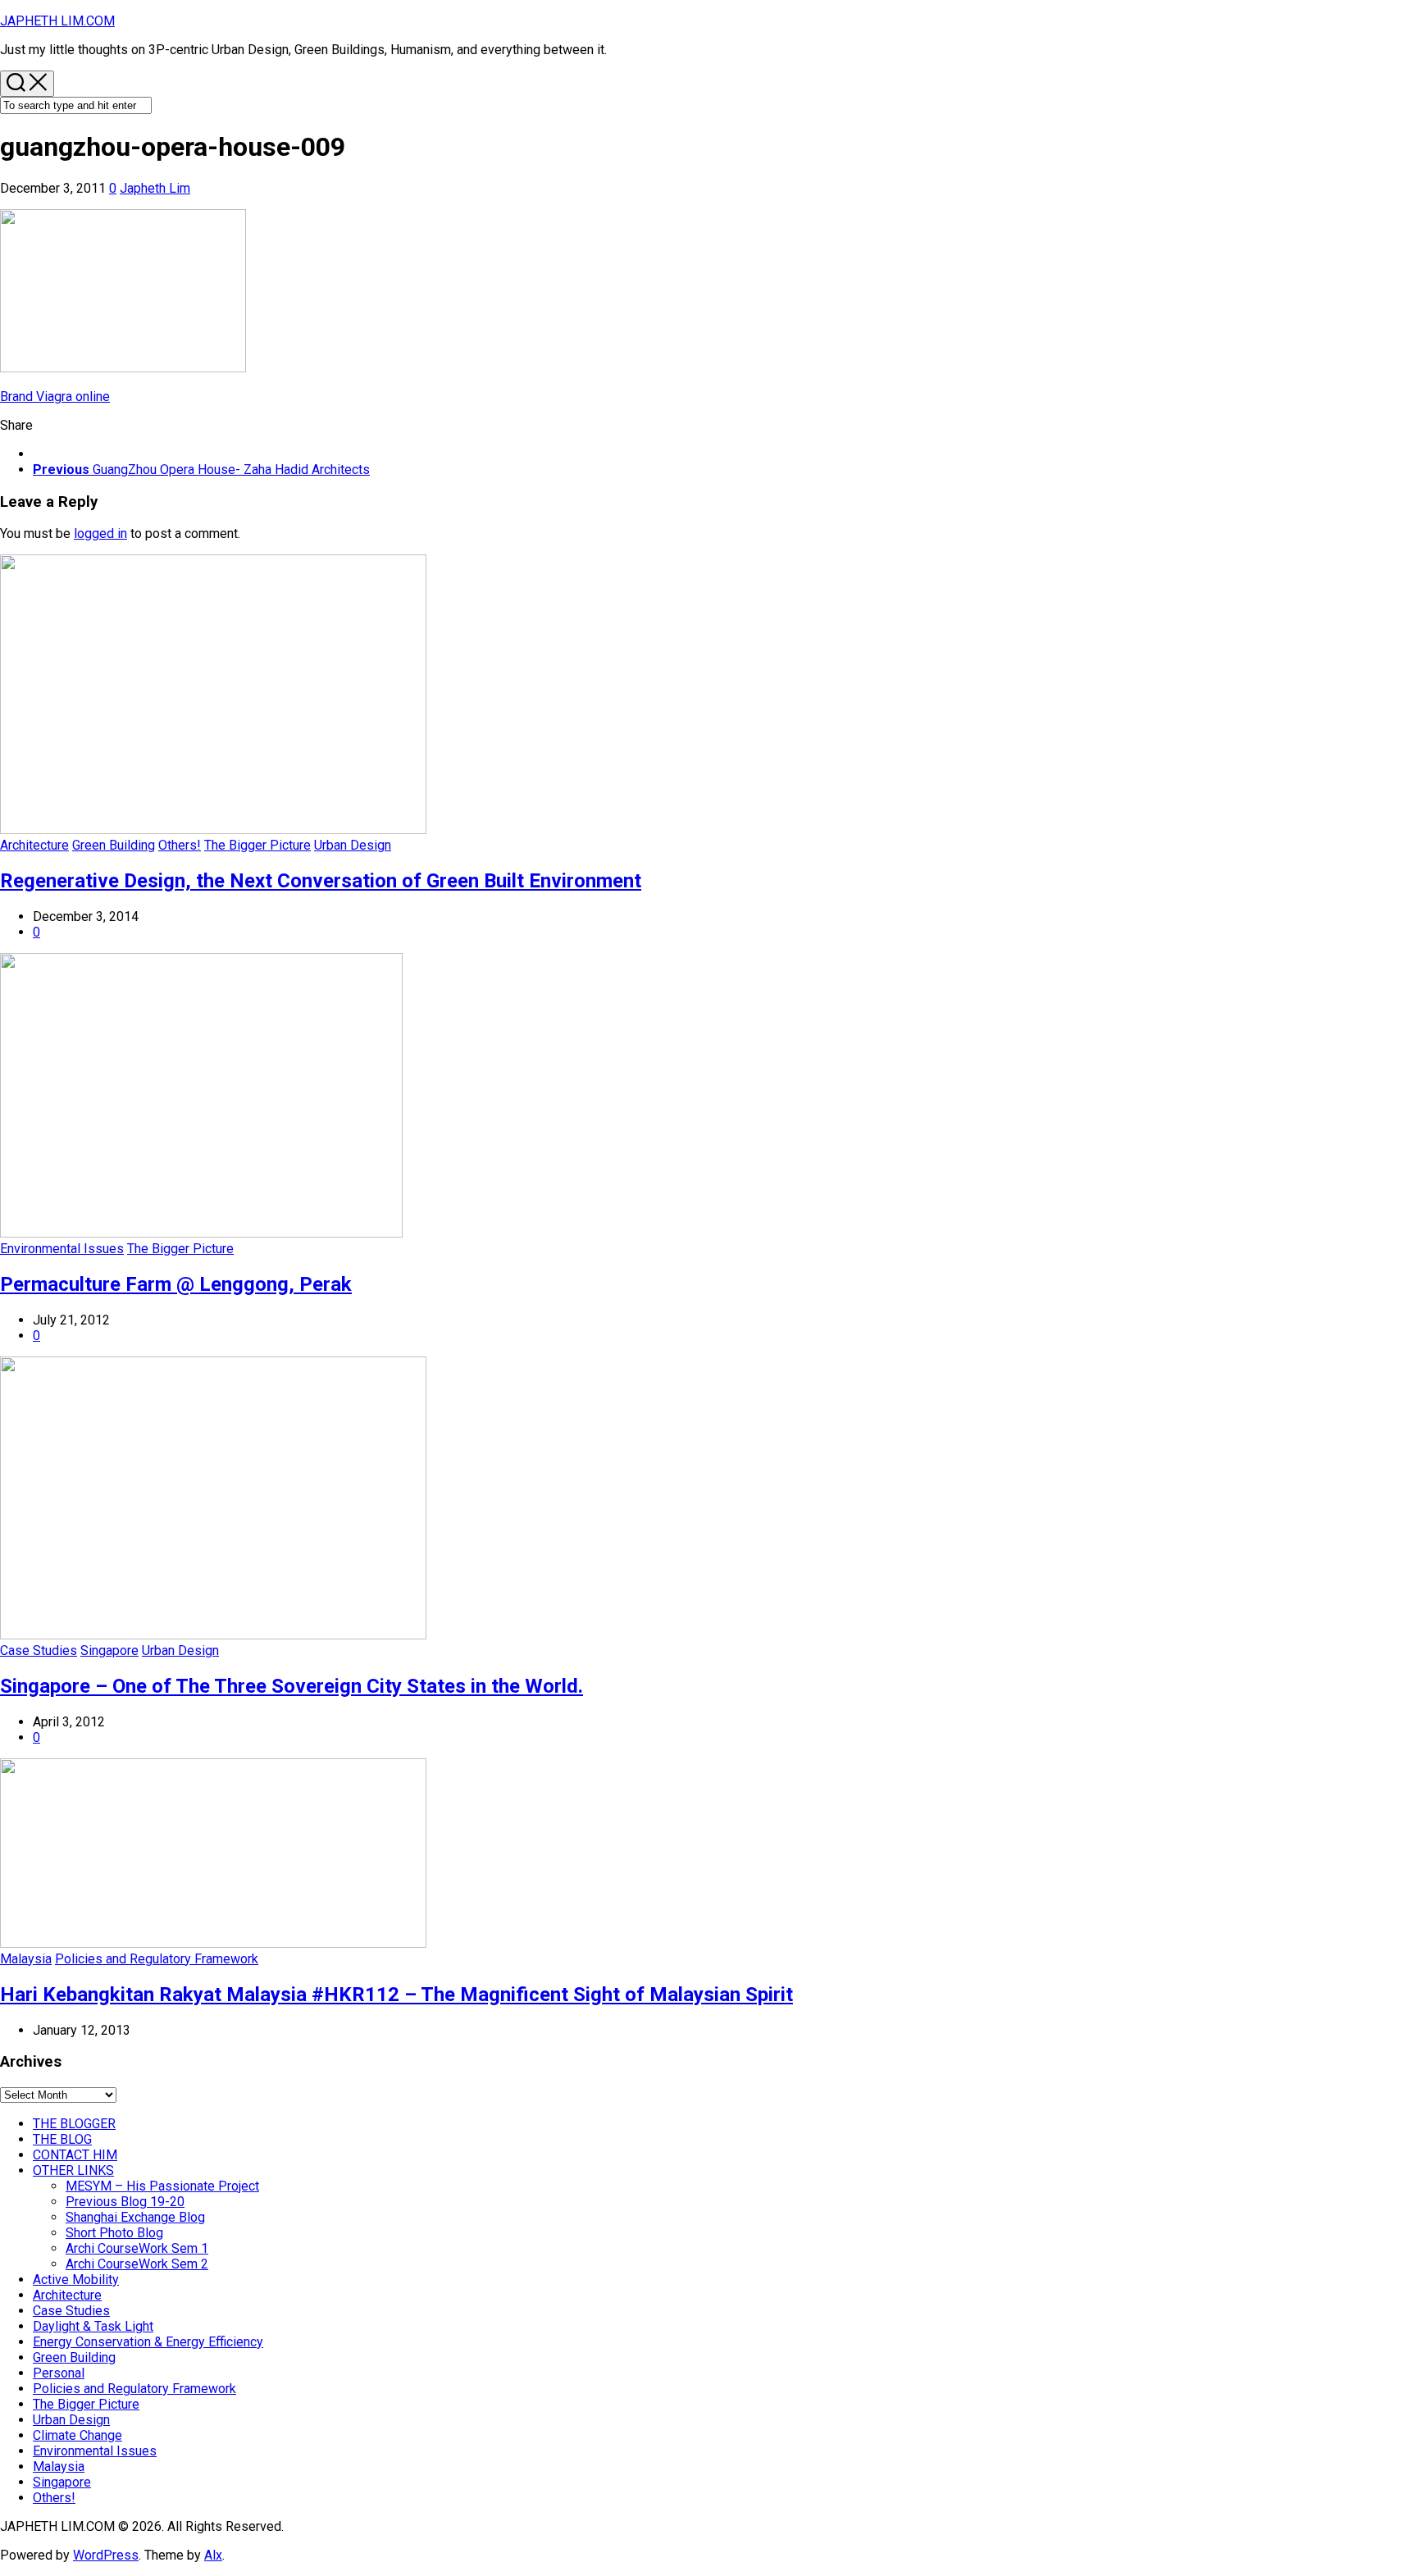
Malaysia (26, 1959)
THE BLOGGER (74, 2124)
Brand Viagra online (55, 397)
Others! (180, 845)
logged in (100, 533)
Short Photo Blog (114, 2233)
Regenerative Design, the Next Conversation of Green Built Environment (321, 881)
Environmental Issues (62, 1249)
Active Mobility (76, 2280)
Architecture (34, 845)
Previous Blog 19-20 (125, 2202)
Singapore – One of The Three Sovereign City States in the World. (292, 1686)
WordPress (106, 2555)
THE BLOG (62, 2139)
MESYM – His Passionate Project (162, 2186)
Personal (59, 2373)
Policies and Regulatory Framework (157, 1959)
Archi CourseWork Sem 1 (137, 2248)
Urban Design (353, 845)
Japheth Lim (155, 188)
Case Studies (39, 1650)
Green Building (114, 845)
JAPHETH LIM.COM (57, 21)
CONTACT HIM (75, 2155)
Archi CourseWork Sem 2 (137, 2264)
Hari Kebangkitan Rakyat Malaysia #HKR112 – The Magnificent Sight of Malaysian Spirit (396, 1995)
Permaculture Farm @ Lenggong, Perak (176, 1284)
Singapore (109, 1650)
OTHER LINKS (73, 2170)
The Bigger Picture (257, 845)
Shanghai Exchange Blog (135, 2217)
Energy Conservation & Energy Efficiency (148, 2342)
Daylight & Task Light (93, 2326)
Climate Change (77, 2435)
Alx (213, 2555)
